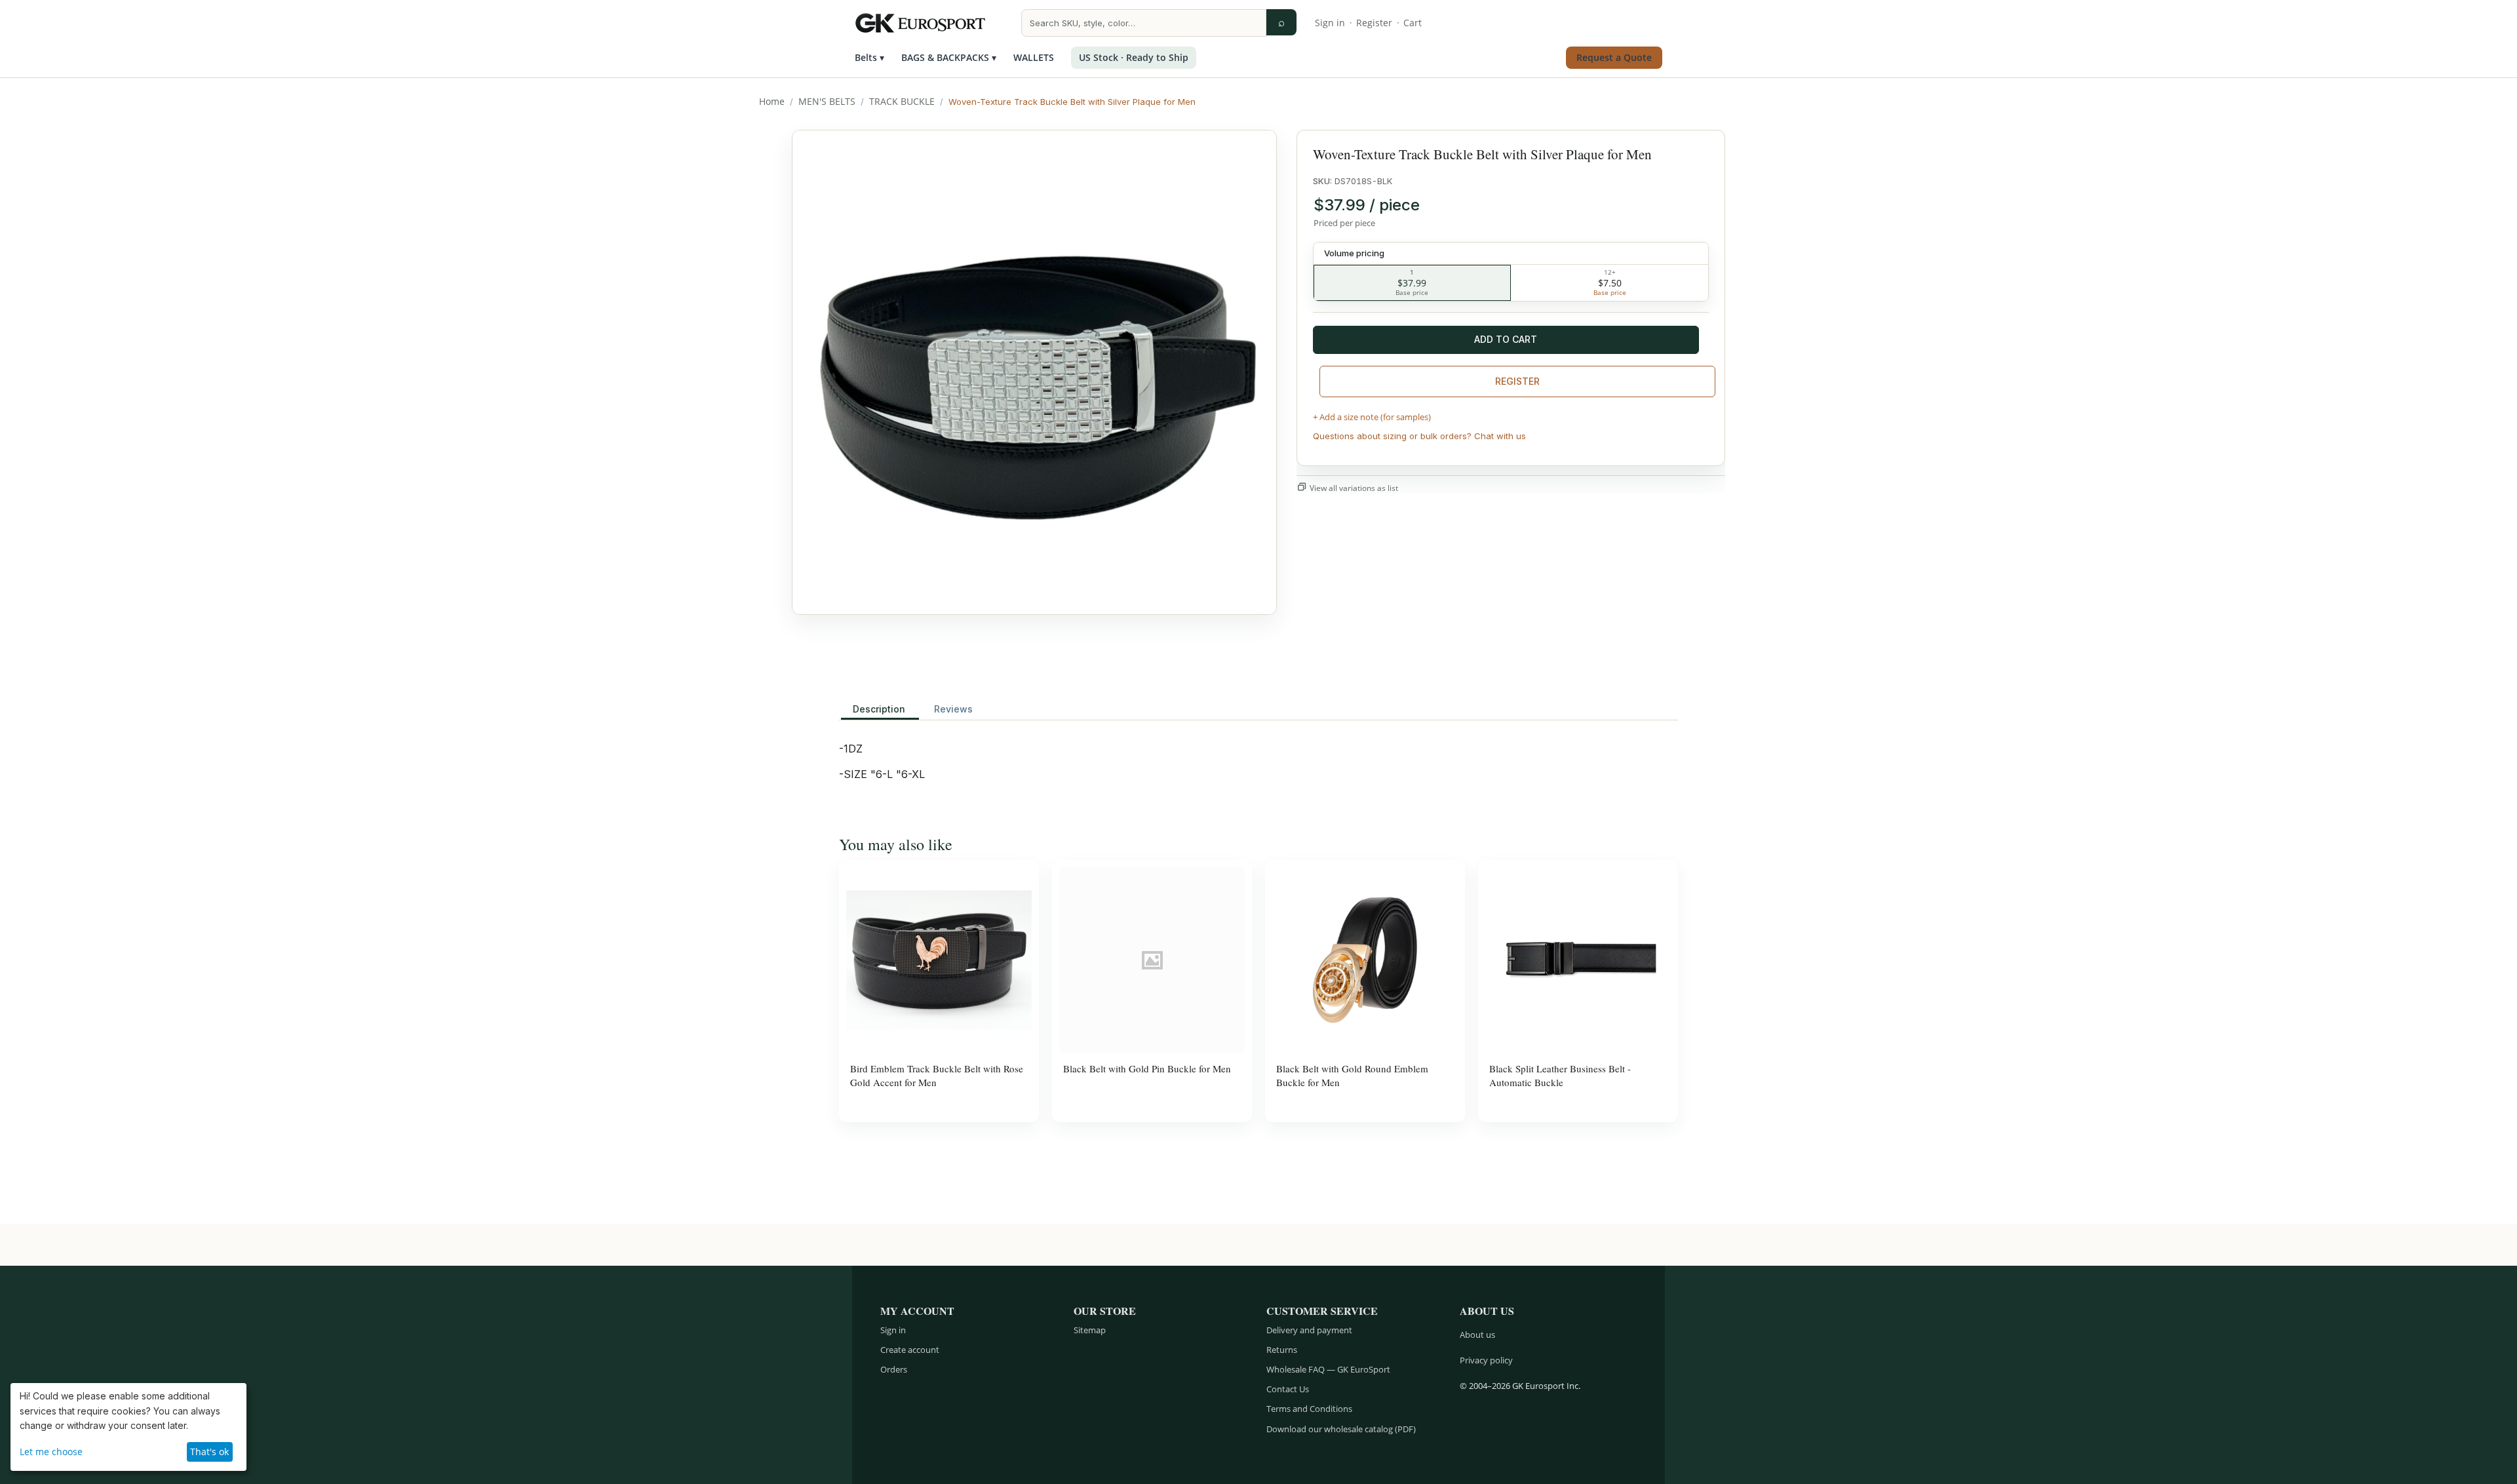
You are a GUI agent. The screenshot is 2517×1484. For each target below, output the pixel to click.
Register (1374, 23)
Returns (1282, 1350)
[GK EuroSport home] (929, 23)
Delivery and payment (1309, 1330)
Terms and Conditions (1309, 1409)
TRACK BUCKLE (902, 101)
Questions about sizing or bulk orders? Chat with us (1419, 436)
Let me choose (51, 1452)
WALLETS (1034, 57)
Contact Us (1288, 1389)
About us (1477, 1335)
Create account (910, 1350)
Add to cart (1506, 339)
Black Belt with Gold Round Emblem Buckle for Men (1352, 1075)
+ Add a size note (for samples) (1372, 417)
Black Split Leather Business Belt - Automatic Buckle (1560, 1075)
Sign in (1330, 23)
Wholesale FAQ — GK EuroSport (1328, 1369)
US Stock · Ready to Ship (1134, 57)
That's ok (209, 1452)
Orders (894, 1369)
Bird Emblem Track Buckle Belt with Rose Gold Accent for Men (937, 1075)
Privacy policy (1486, 1360)
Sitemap (1090, 1330)
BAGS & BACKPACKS (949, 57)
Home (772, 101)
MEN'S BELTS (827, 101)
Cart (1413, 23)
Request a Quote (1614, 57)
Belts (869, 57)
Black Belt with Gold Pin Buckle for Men (1147, 1068)
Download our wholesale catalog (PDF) (1341, 1429)
